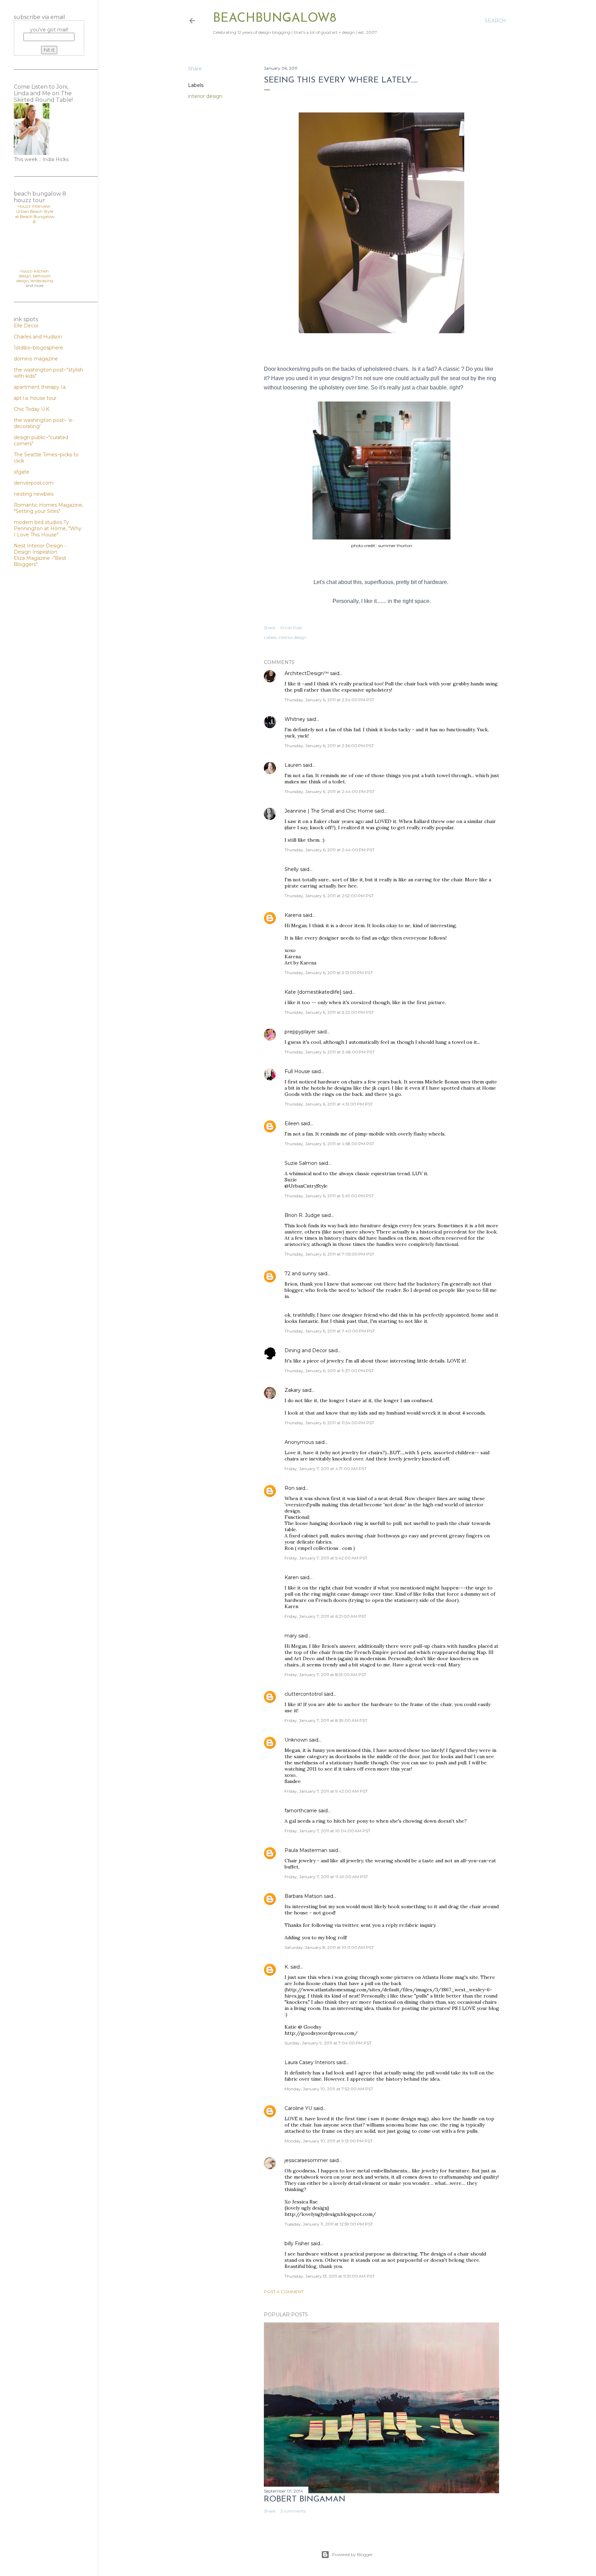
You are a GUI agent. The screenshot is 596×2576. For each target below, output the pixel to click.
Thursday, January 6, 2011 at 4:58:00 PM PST (329, 1144)
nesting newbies (34, 494)
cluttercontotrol (304, 1694)
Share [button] (195, 69)
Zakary (293, 1390)
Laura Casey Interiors (310, 2062)
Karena (293, 915)
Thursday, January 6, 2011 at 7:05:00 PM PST (329, 1254)
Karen (292, 1577)
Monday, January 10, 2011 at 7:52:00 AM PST (329, 2089)
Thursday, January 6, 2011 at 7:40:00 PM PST (330, 1331)
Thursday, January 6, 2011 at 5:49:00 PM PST (329, 1196)
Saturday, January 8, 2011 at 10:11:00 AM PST (329, 1947)
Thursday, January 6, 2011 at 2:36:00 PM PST (329, 746)
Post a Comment (284, 2292)
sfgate (22, 472)
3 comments (293, 2511)
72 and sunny (301, 1274)
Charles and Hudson (38, 337)
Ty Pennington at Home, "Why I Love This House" (48, 528)
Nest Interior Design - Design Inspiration (40, 549)
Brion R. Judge (302, 1215)
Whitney (295, 719)
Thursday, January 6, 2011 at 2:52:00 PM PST (329, 896)
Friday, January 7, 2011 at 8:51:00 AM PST (325, 1675)
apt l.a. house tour (35, 398)
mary (291, 1636)
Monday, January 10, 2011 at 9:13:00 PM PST (329, 2141)
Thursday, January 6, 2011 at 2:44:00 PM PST (330, 791)
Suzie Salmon (301, 1163)
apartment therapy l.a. (40, 387)
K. (287, 1967)
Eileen (292, 1123)
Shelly (292, 869)
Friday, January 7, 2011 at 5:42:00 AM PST (326, 1558)
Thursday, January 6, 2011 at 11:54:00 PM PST (329, 1423)
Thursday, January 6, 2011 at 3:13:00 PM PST (329, 973)
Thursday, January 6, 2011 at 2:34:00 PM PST (329, 700)
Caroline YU (298, 2108)
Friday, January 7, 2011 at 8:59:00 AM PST (326, 1720)
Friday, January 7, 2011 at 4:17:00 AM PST (326, 1469)
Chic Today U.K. (32, 409)
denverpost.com (34, 483)
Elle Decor (26, 326)
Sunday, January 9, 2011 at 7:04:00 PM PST (328, 2043)
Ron (290, 1488)
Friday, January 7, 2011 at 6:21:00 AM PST (325, 1616)
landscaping (42, 281)
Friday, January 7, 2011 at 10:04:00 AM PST (327, 1831)
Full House (297, 1071)
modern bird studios (39, 522)
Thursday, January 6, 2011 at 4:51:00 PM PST (329, 1104)
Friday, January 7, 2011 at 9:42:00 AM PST (326, 1791)
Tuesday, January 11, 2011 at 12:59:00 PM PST (329, 2224)
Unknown (296, 1740)
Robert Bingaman (305, 2499)
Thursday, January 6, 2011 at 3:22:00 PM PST (329, 1012)
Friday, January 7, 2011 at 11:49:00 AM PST (326, 1877)
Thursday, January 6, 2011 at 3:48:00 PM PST (330, 1052)
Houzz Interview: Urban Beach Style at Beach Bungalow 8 (35, 214)
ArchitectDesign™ (307, 673)
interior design (205, 96)
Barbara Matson (304, 1896)
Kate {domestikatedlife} (313, 992)
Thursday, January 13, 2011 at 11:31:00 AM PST (330, 2276)
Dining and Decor (306, 1350)
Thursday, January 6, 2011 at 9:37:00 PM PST (329, 1371)
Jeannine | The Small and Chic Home (329, 811)
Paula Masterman (306, 1850)
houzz (26, 271)
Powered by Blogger (352, 2554)
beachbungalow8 (275, 19)
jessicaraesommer (306, 2160)
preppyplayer (300, 1032)
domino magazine (36, 359)
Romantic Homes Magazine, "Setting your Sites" (48, 508)
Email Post (291, 628)
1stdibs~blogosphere (38, 348)
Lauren (293, 765)
